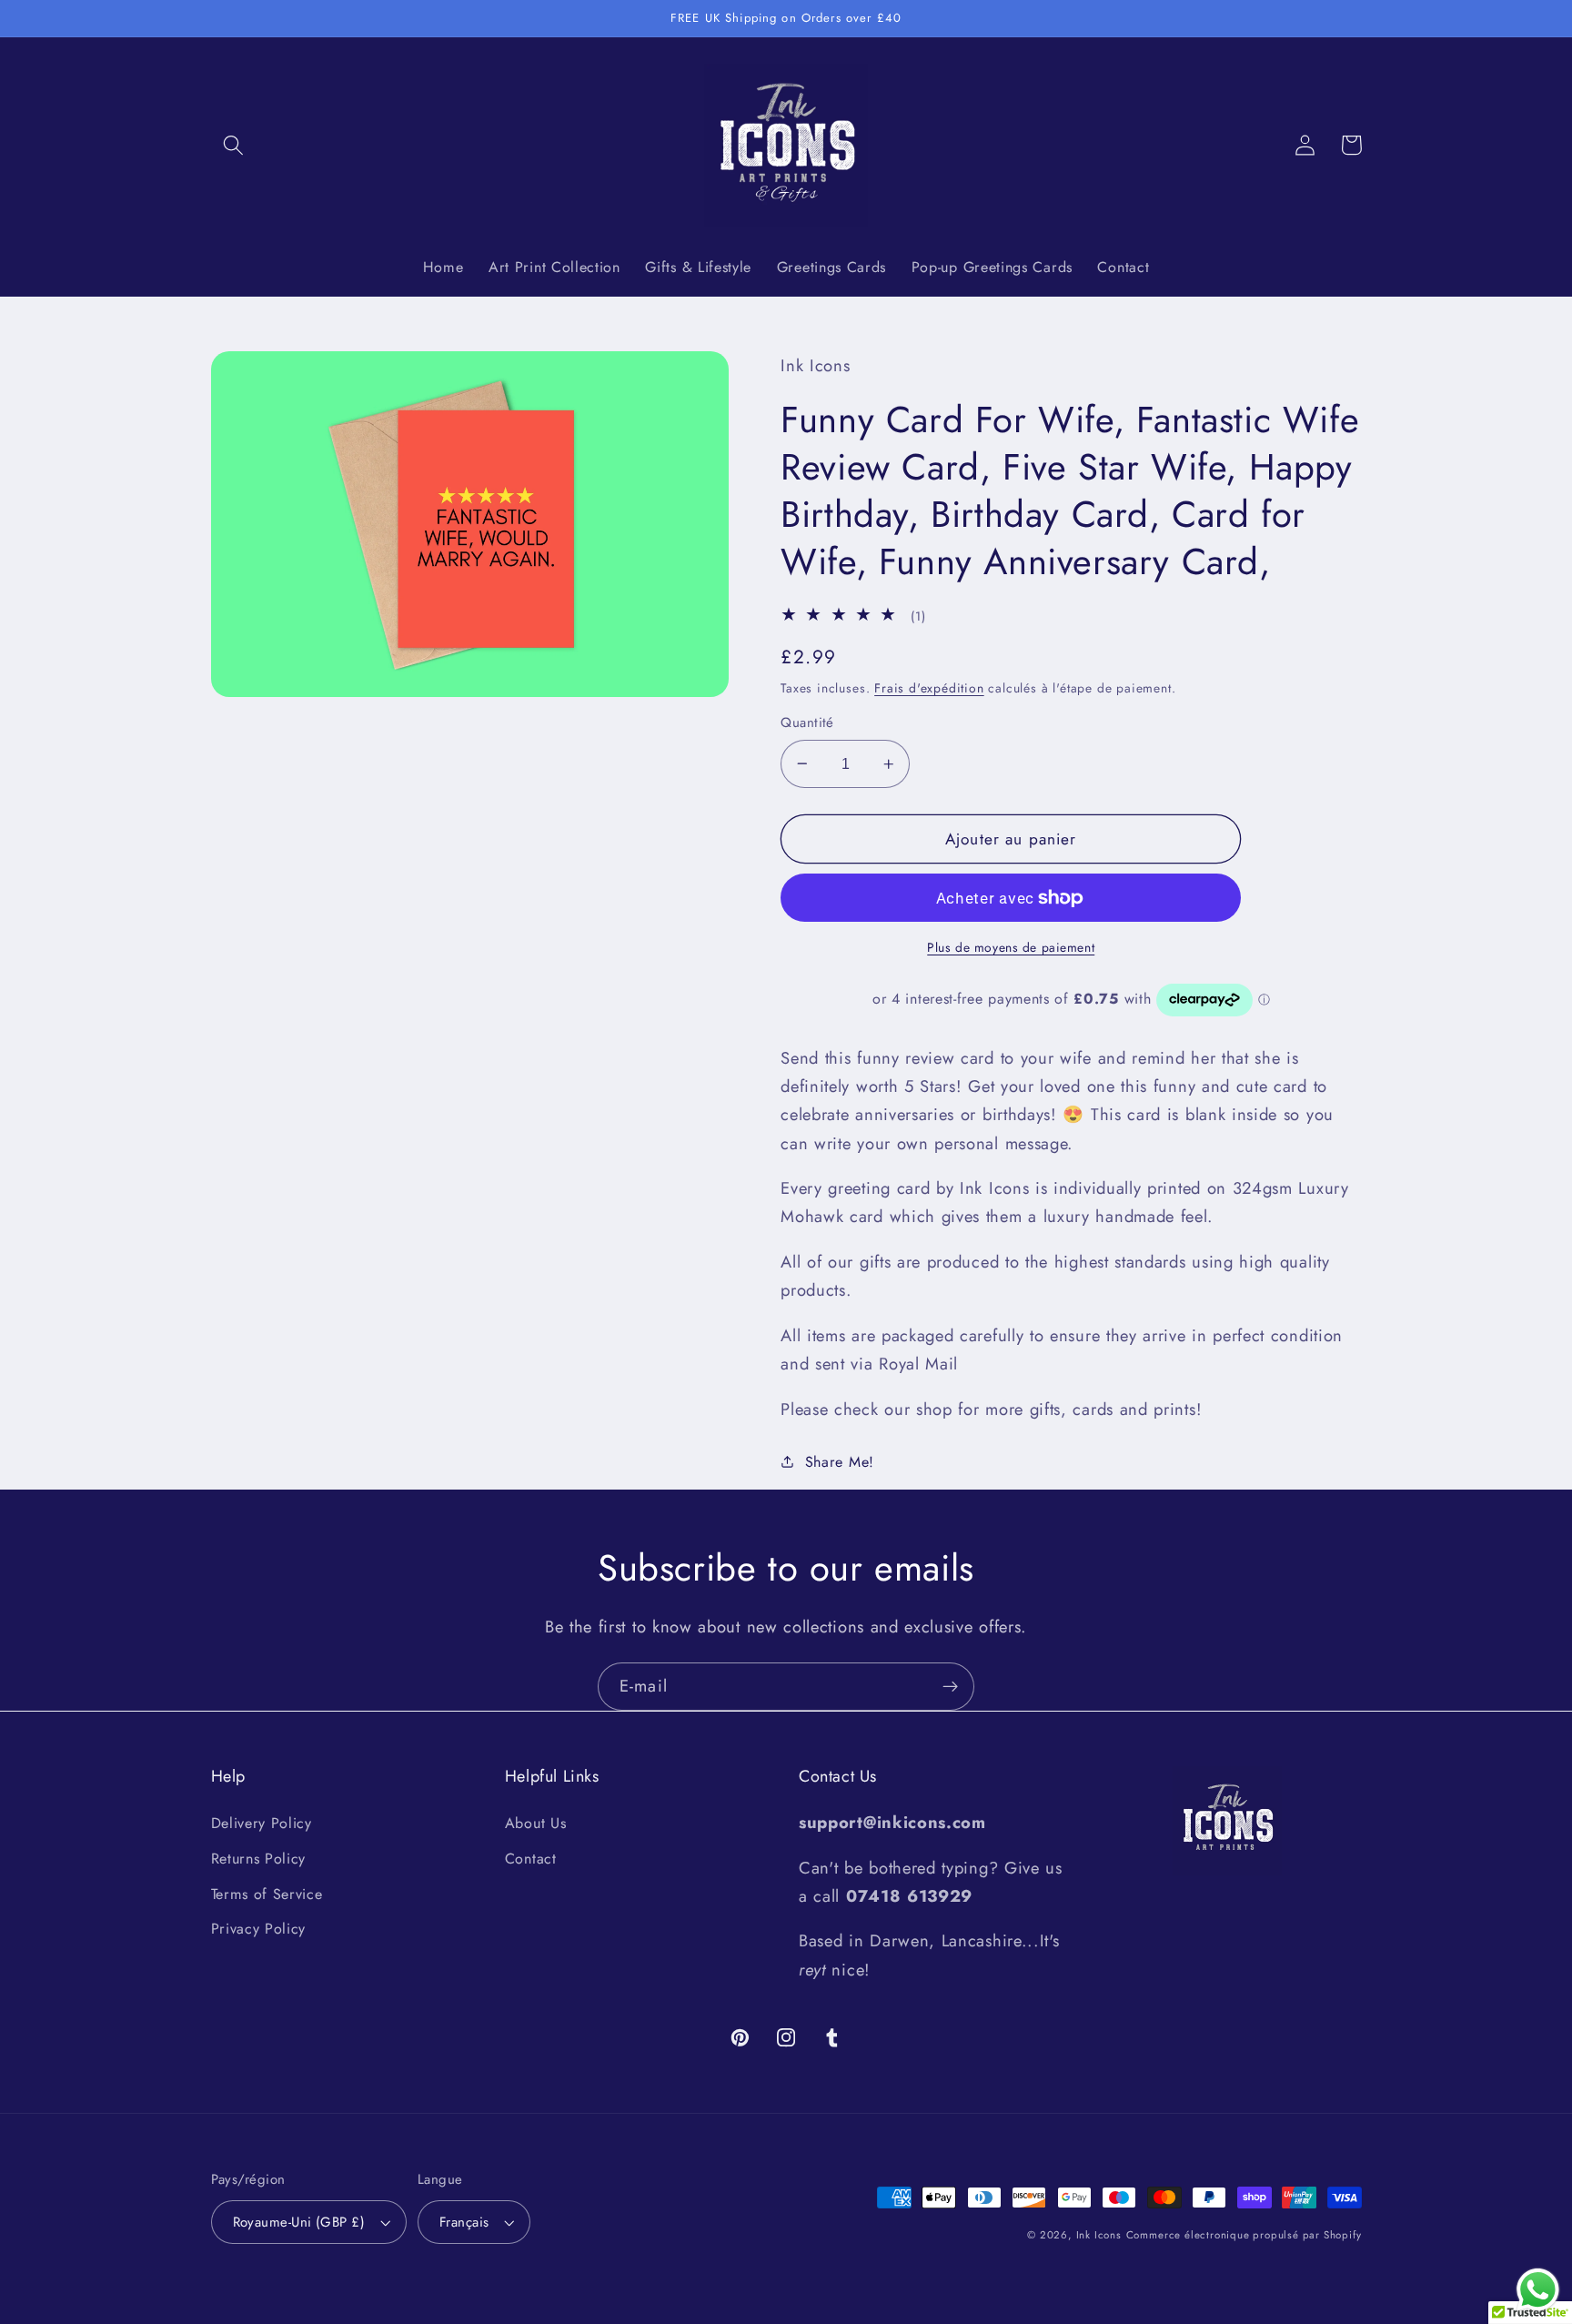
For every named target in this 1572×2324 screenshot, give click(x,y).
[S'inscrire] (950, 1687)
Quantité (807, 723)
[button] (234, 145)
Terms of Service (267, 1894)
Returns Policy (259, 1859)
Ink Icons (1099, 2235)
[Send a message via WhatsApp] (1538, 2290)
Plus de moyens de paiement (1011, 948)
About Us (536, 1823)
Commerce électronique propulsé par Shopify (1244, 2235)
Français (464, 2222)
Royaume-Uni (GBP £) (299, 2222)
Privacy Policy (259, 1929)
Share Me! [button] (840, 1462)
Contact (531, 1859)
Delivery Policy (262, 1823)
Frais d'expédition (929, 688)
